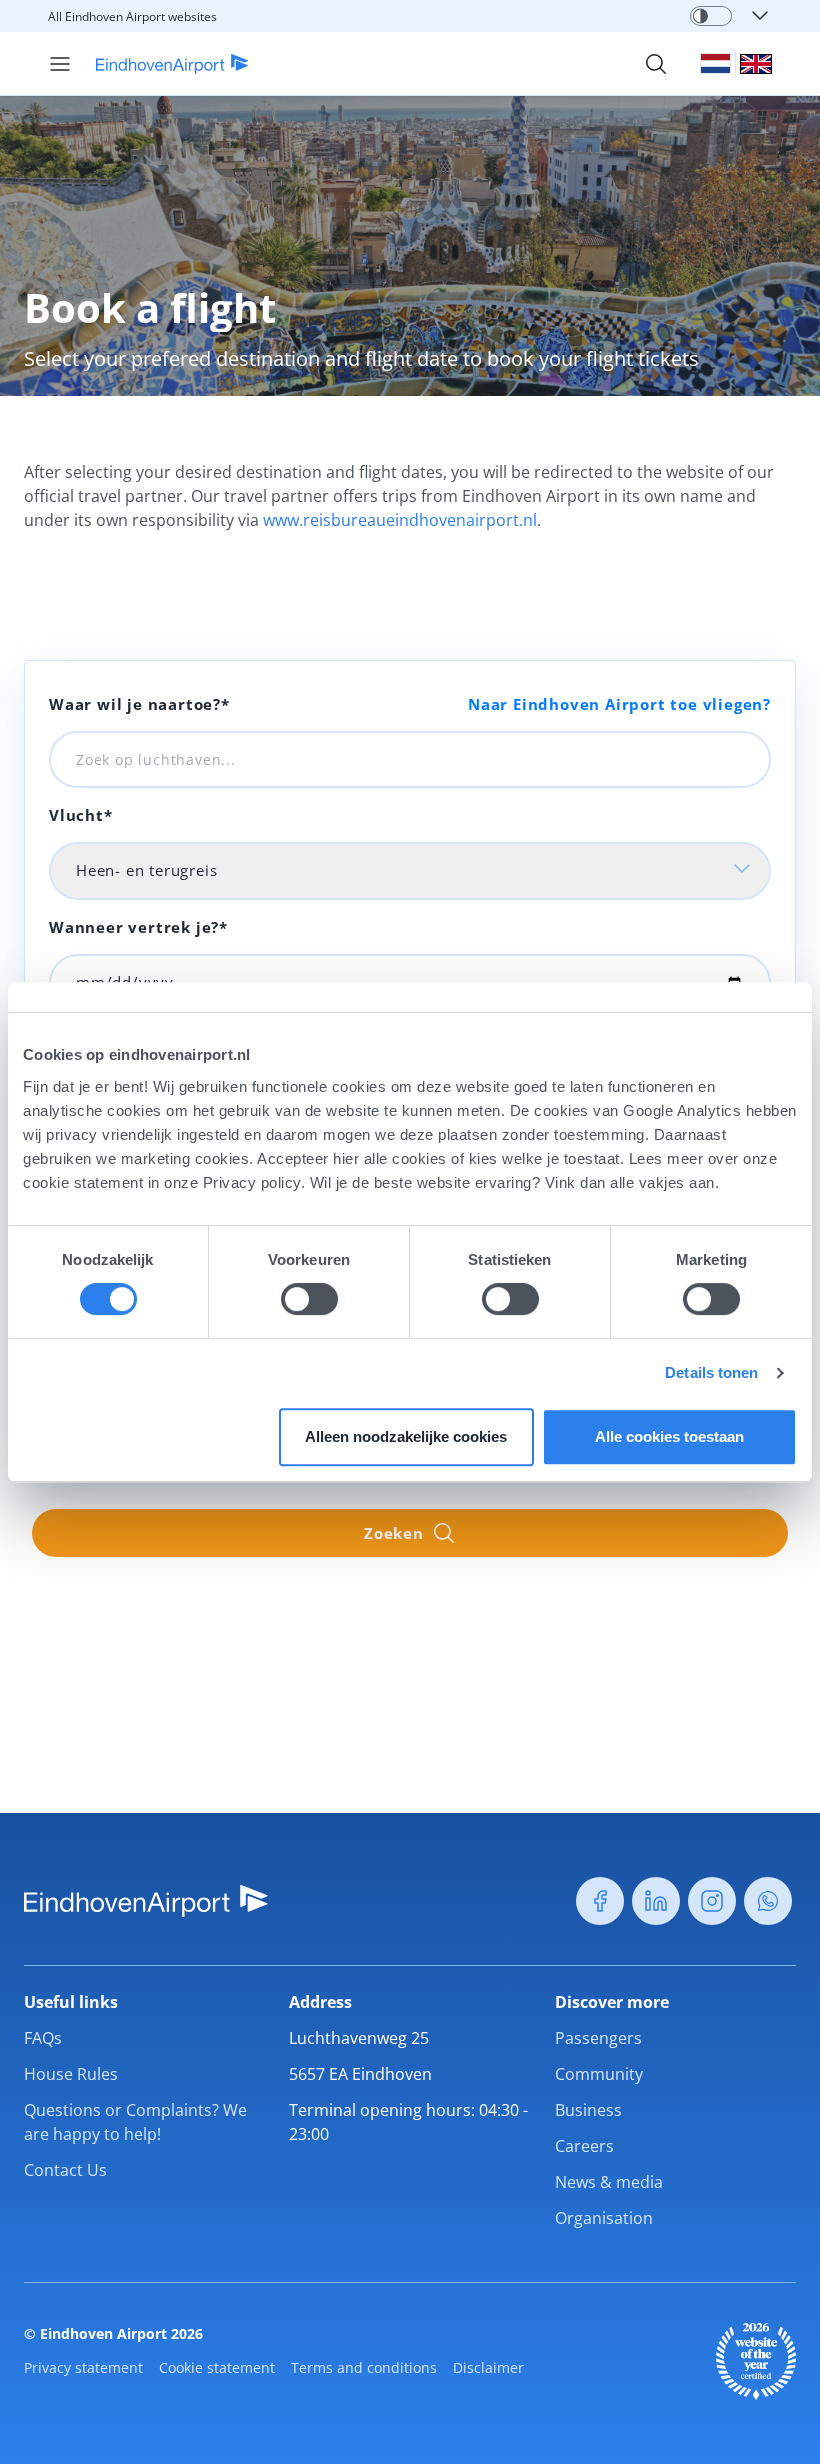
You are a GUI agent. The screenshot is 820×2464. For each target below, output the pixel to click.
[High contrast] (700, 16)
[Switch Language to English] (756, 64)
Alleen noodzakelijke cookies (406, 1436)
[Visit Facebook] (600, 1901)
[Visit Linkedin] (656, 1901)
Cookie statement (217, 2367)
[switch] (309, 1299)
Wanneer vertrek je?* (138, 927)
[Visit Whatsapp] (768, 1901)
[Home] (160, 64)
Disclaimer (488, 2367)
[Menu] (60, 64)
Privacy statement (83, 2367)
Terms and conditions (364, 2367)
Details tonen (711, 1372)
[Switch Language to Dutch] (715, 63)
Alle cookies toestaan (669, 1436)
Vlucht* (81, 815)
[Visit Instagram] (712, 1901)
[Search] (656, 64)
